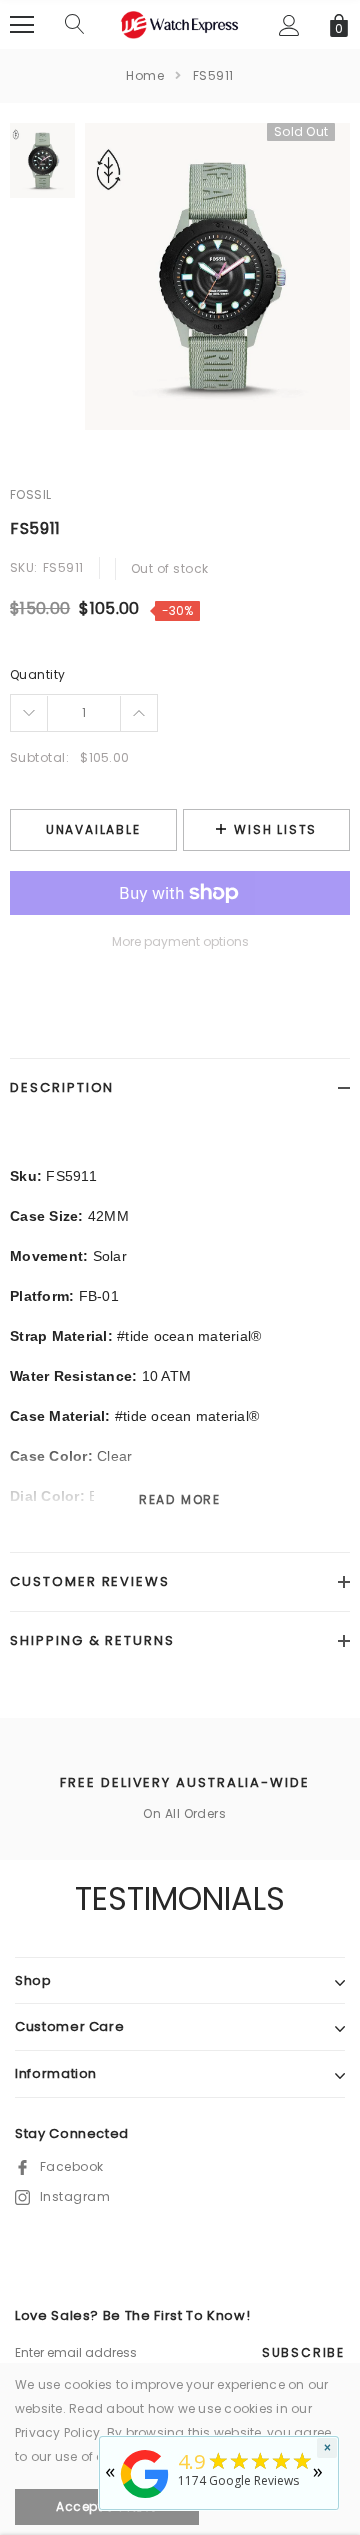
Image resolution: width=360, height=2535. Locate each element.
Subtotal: (39, 757)
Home (145, 75)
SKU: (24, 567)
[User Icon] (289, 25)
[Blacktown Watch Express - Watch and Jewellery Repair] (145, 2499)
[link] (42, 160)
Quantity (38, 674)
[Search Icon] (75, 25)
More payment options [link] (180, 941)
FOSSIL (31, 494)
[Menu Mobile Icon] (22, 25)
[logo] (180, 23)
